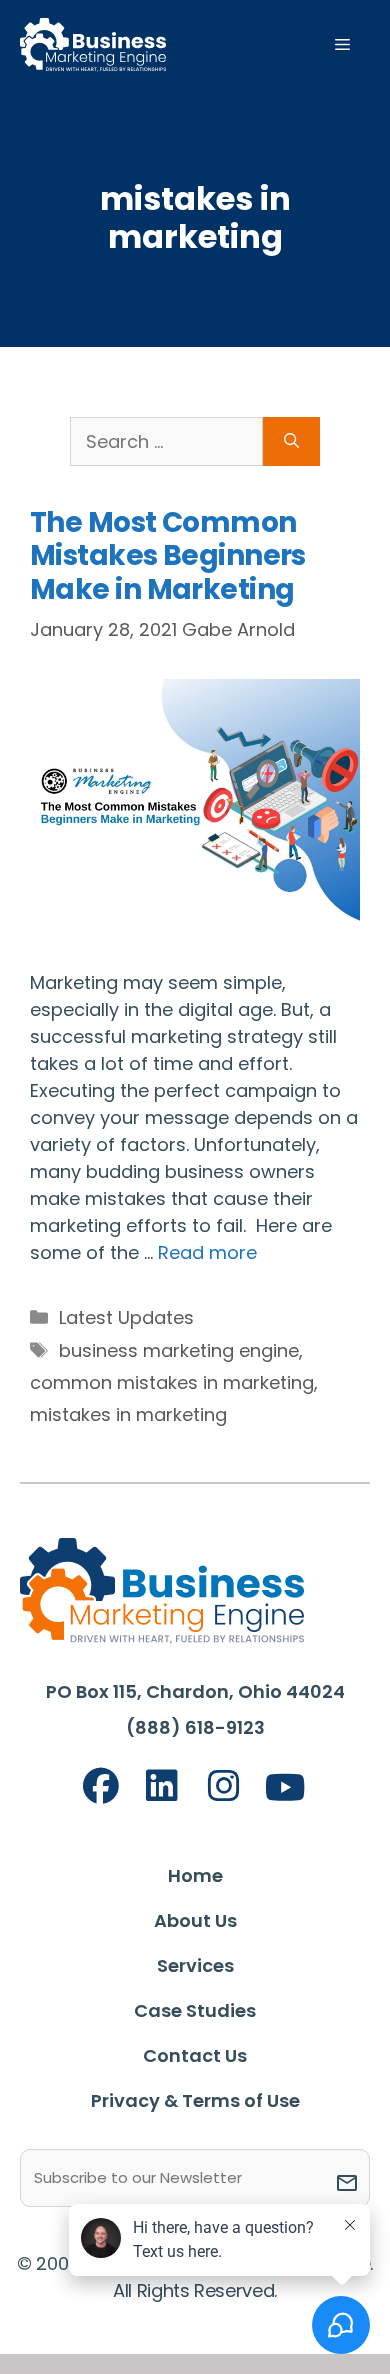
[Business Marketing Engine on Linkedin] (162, 1786)
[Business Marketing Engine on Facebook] (101, 1786)
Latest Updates (126, 1317)
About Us (195, 1920)
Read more (207, 1252)
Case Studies (195, 2010)
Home (195, 1875)
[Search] (291, 441)
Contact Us (195, 2055)
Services (195, 1965)
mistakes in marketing (128, 1414)
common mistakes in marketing (172, 1382)
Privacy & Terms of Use (195, 2100)
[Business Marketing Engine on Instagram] (224, 1786)
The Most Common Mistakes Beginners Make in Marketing (168, 556)
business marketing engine (179, 1350)
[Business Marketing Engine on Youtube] (286, 1788)
